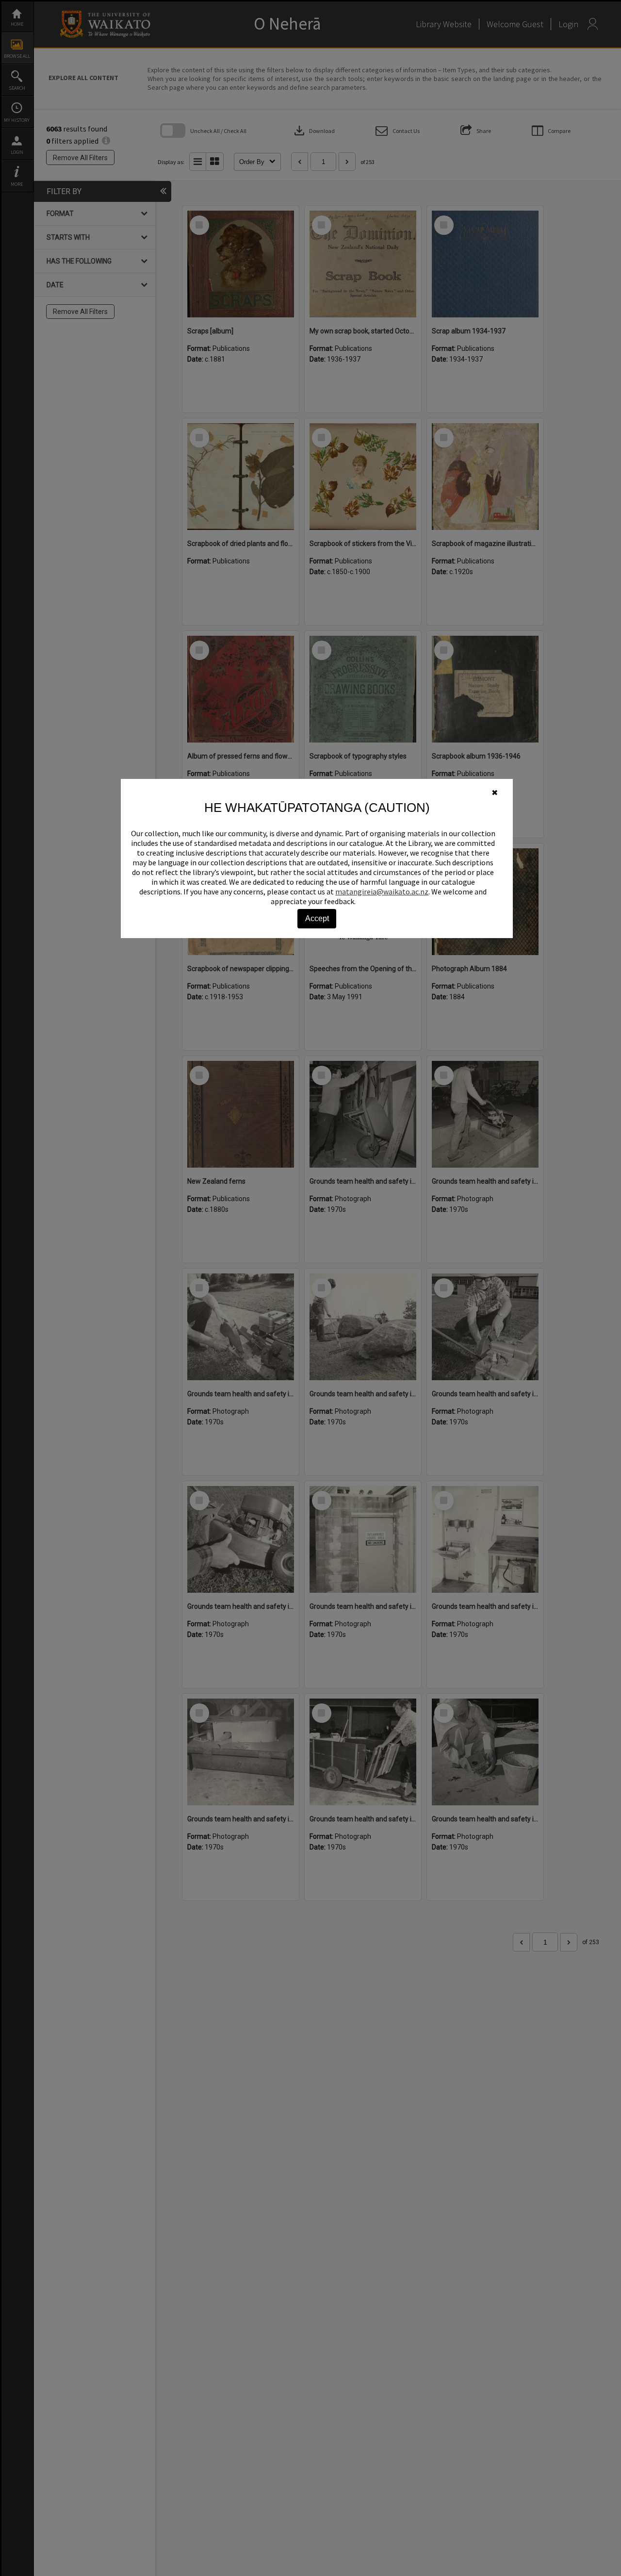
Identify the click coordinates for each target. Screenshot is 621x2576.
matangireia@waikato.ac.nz (382, 892)
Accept (317, 918)
